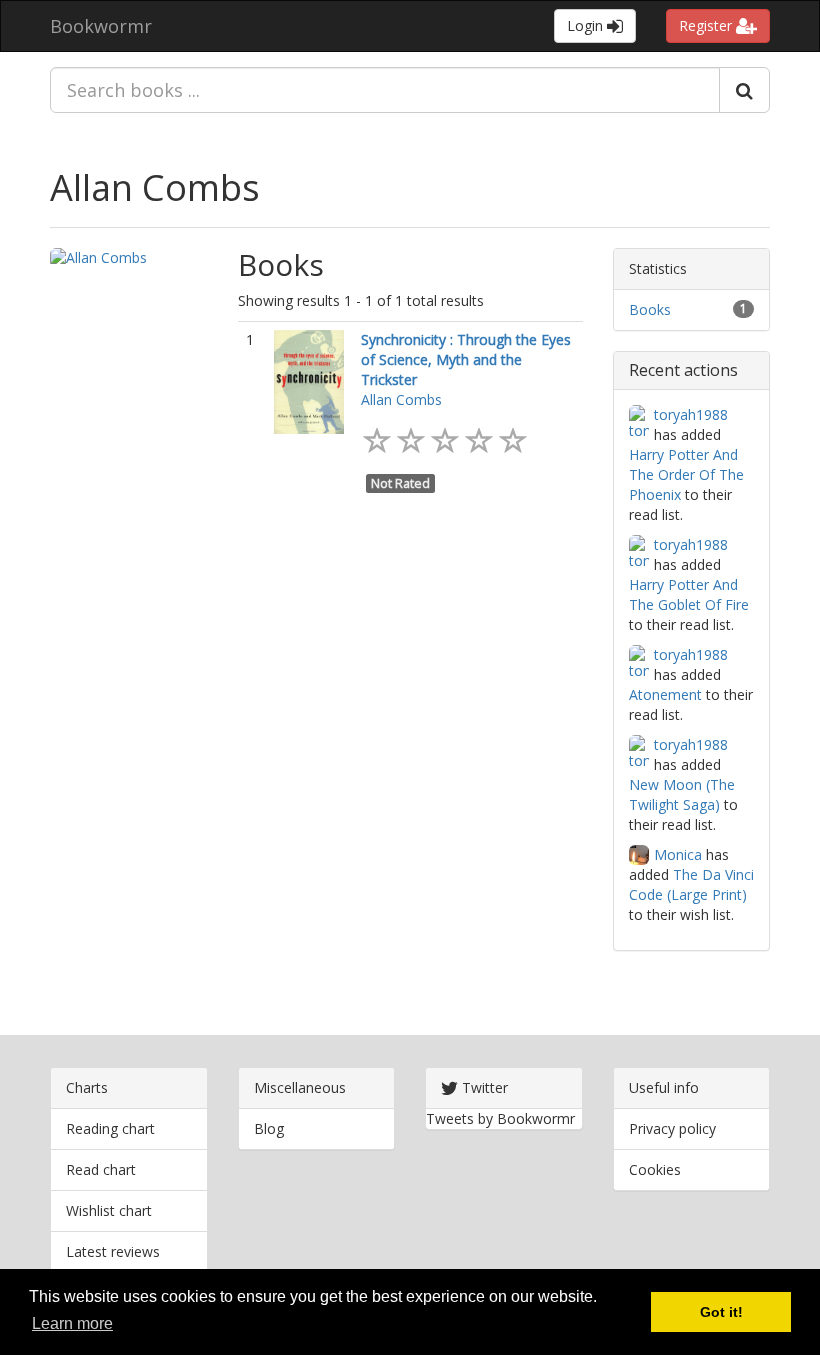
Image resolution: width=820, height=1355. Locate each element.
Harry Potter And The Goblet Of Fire (689, 594)
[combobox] (385, 90)
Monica (678, 854)
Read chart (101, 1169)
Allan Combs (155, 187)
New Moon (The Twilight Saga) (682, 794)
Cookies (655, 1169)
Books (650, 309)
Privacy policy (672, 1128)
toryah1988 (691, 414)
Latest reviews (113, 1251)
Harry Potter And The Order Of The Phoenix (686, 474)
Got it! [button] (721, 1312)
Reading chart (110, 1128)
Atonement (665, 694)
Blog (269, 1128)
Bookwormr (101, 26)
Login (587, 25)
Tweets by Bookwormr (500, 1118)
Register (707, 25)
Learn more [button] (72, 1323)
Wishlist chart (109, 1210)
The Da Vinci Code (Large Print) (691, 884)
